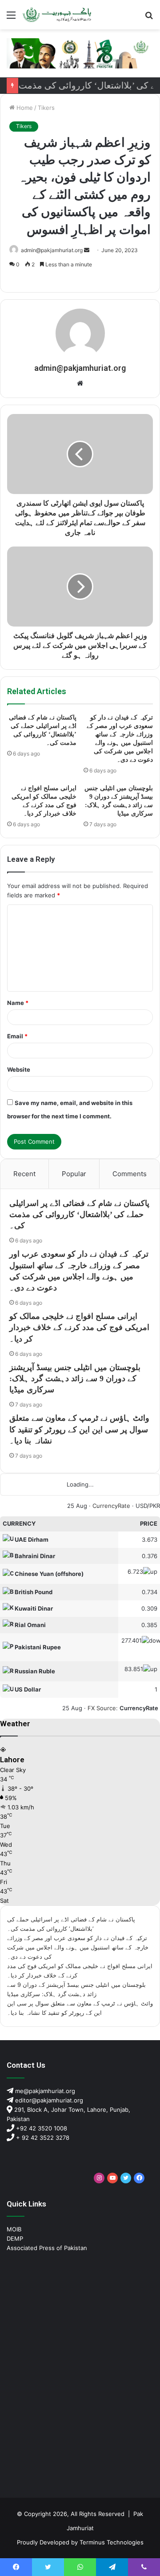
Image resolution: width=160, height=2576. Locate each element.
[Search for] (149, 18)
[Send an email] (87, 250)
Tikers (46, 108)
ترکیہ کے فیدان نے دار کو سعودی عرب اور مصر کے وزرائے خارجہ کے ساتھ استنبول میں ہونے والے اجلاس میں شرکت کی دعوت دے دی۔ (78, 1947)
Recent (24, 1174)
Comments (130, 1174)
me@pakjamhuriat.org (44, 2091)
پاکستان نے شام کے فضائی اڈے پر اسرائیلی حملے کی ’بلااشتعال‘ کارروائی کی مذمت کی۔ (79, 1214)
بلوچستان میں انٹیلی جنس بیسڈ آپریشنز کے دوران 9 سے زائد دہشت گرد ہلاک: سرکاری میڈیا (75, 1378)
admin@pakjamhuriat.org (52, 250)
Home (24, 108)
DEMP (15, 2238)
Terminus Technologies (112, 2542)
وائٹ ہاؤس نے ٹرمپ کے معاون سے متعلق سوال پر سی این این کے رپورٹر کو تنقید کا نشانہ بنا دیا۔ (79, 1429)
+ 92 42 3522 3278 (42, 2138)
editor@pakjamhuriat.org (48, 2100)
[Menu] (11, 18)
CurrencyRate (111, 1506)
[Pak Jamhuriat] (58, 15)
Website (19, 1069)
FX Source (102, 1708)
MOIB (14, 2229)
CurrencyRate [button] (139, 1708)
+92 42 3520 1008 (41, 2128)
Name (18, 1003)
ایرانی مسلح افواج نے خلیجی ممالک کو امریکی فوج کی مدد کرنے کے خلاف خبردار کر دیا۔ (79, 1327)
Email (17, 1036)
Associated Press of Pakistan (47, 2248)
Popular (74, 1174)
